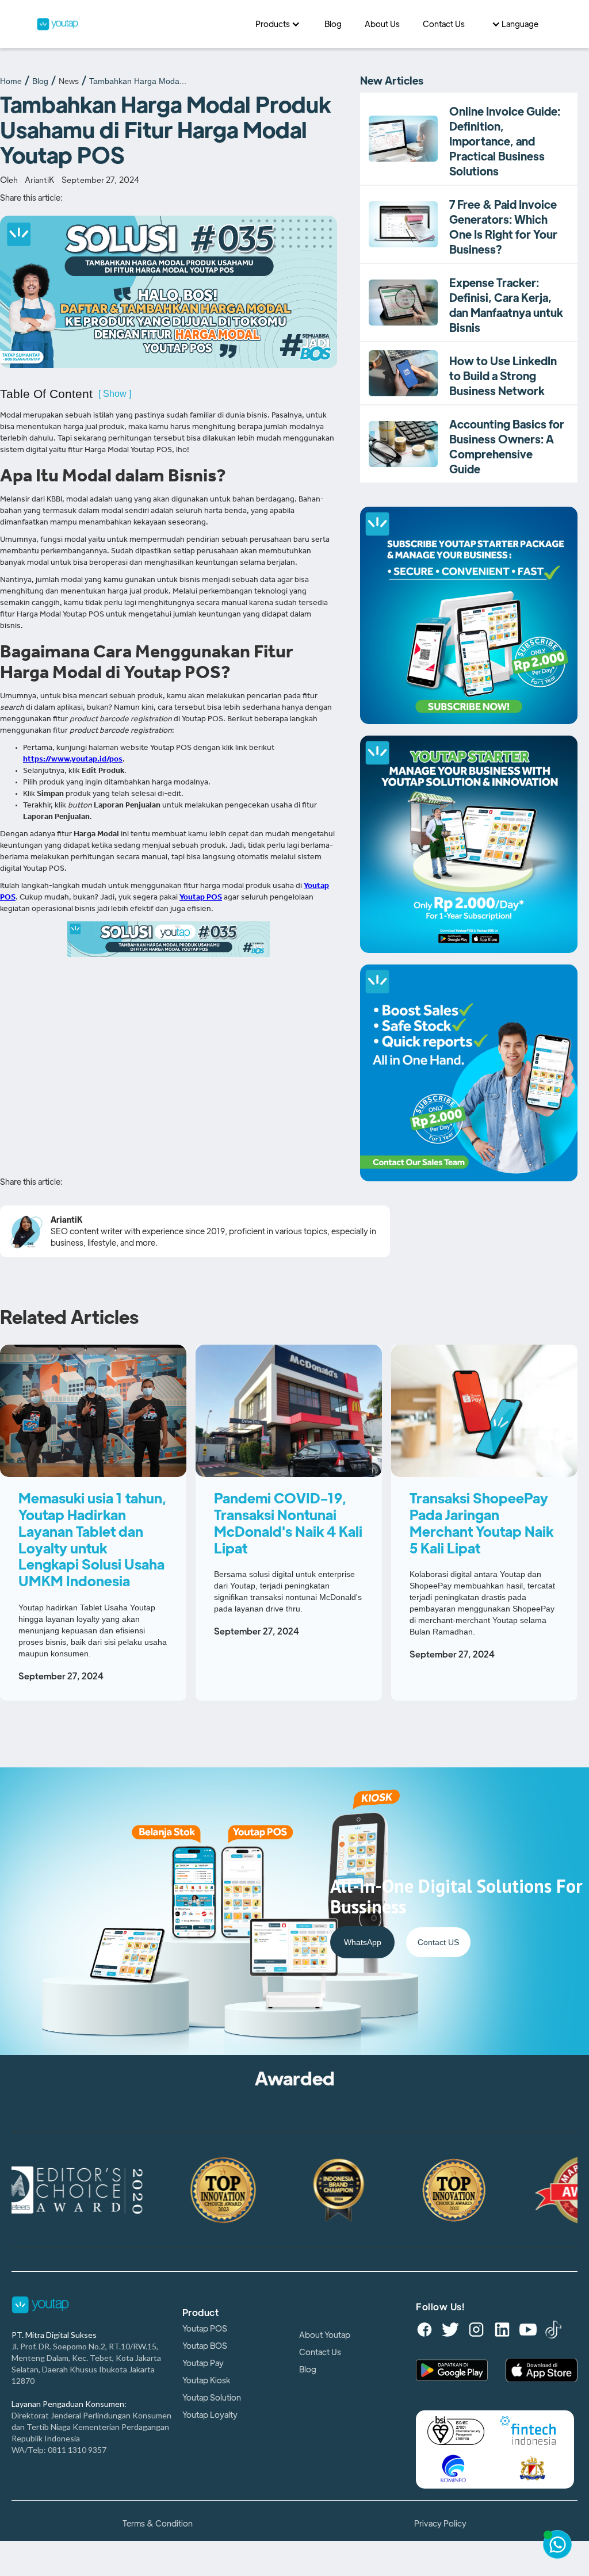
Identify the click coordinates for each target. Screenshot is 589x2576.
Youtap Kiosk (206, 2380)
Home (11, 81)
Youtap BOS (205, 2346)
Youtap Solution (212, 2398)
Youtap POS (205, 2329)
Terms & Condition (158, 2524)
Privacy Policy (440, 2524)
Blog (40, 81)
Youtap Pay (203, 2363)
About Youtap (325, 2335)
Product (201, 2313)
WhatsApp (363, 1942)
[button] (278, 24)
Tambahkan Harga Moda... (138, 81)
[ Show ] (115, 394)
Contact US (438, 1942)
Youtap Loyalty (210, 2415)
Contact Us (320, 2352)
